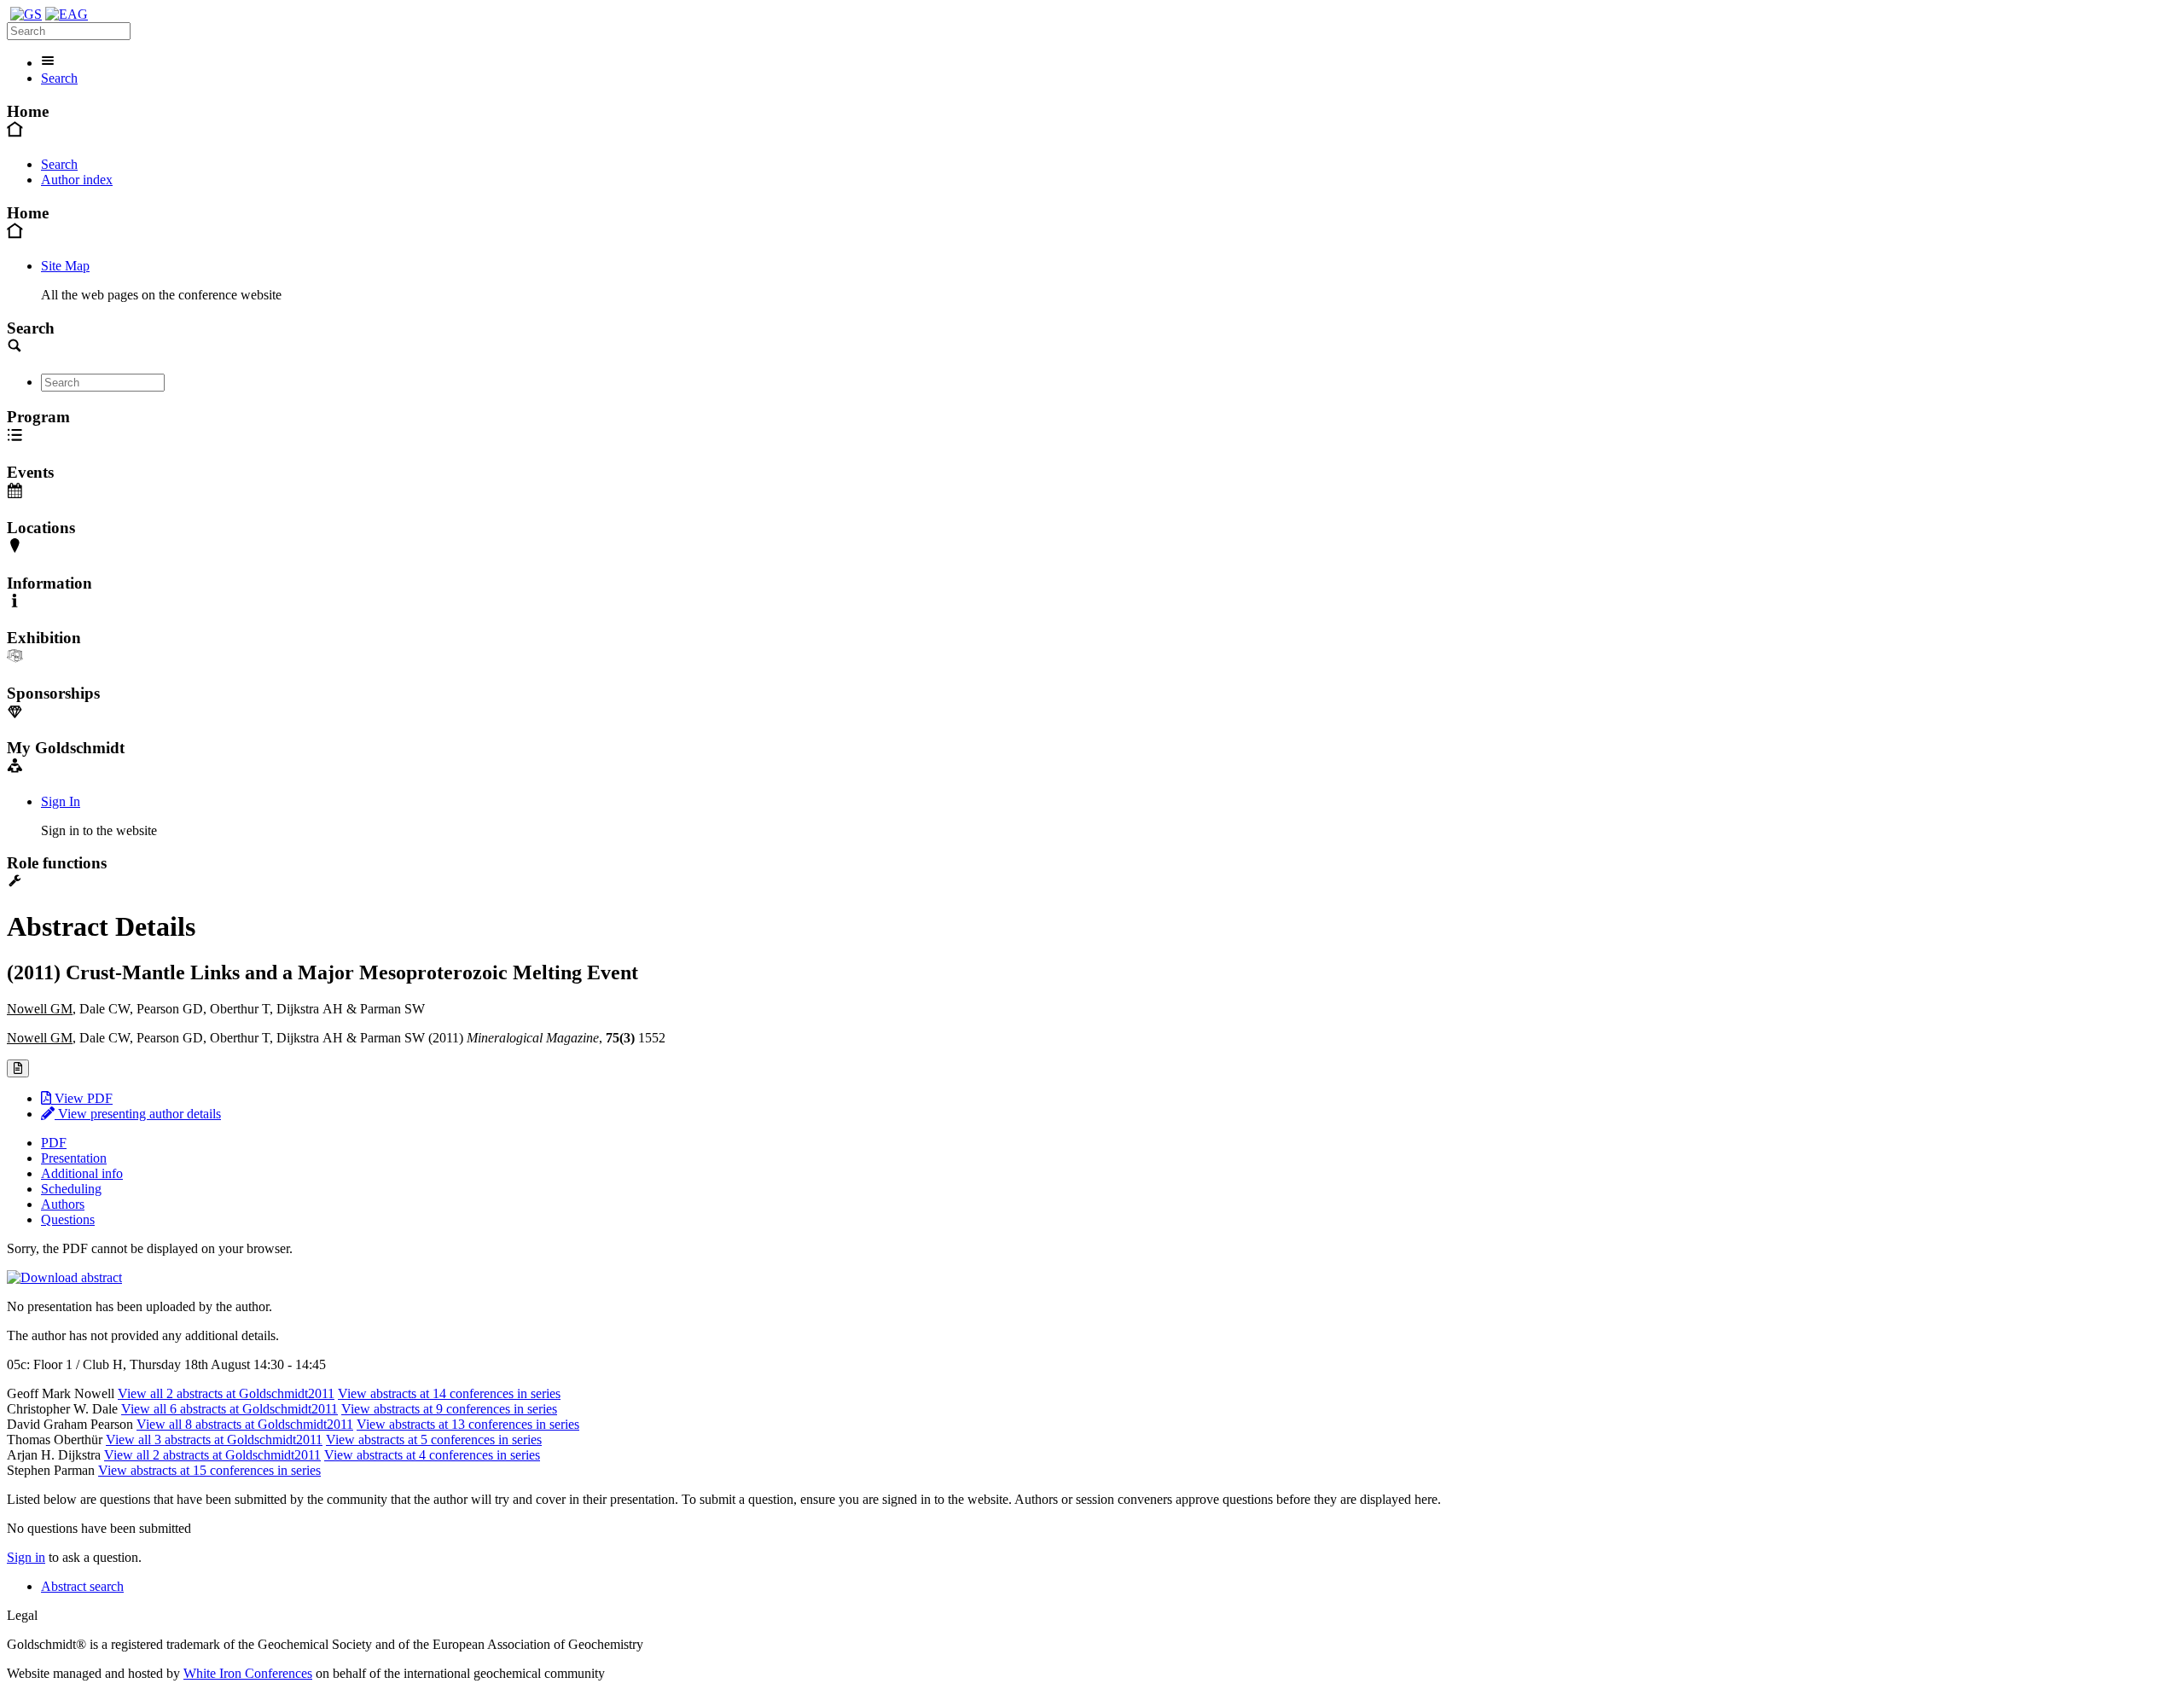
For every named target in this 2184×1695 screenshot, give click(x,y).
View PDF (82, 1098)
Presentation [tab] (74, 1158)
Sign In (61, 801)
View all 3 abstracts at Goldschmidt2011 (214, 1440)
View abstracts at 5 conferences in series (434, 1440)
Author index (77, 180)
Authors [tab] (63, 1204)
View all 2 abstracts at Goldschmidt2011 (226, 1393)
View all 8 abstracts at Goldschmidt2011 (245, 1424)
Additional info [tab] (82, 1173)
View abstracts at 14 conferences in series (449, 1393)
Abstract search (82, 1586)
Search (59, 78)
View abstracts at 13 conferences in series (468, 1424)
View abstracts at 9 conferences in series (449, 1409)
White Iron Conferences (248, 1673)
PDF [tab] (54, 1143)
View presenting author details (138, 1114)
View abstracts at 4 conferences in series (432, 1455)
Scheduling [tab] (71, 1189)
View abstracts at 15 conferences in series (209, 1470)
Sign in (26, 1557)
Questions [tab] (68, 1219)
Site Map (65, 266)
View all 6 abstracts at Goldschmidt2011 (229, 1409)
